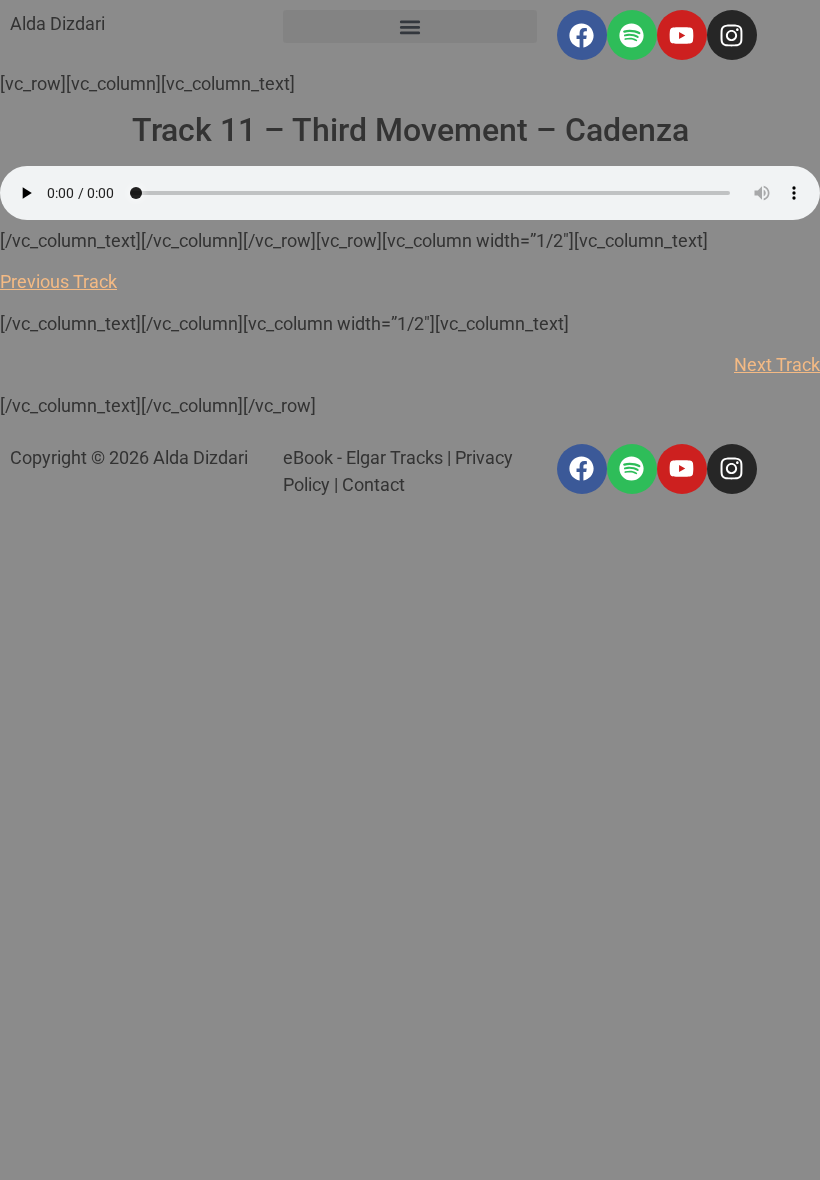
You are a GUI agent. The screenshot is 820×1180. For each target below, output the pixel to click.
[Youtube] (682, 35)
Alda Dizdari (57, 23)
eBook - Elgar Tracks (363, 457)
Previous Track (58, 281)
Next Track (777, 364)
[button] (409, 26)
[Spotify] (632, 35)
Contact (373, 484)
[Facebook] (582, 35)
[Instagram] (732, 35)
